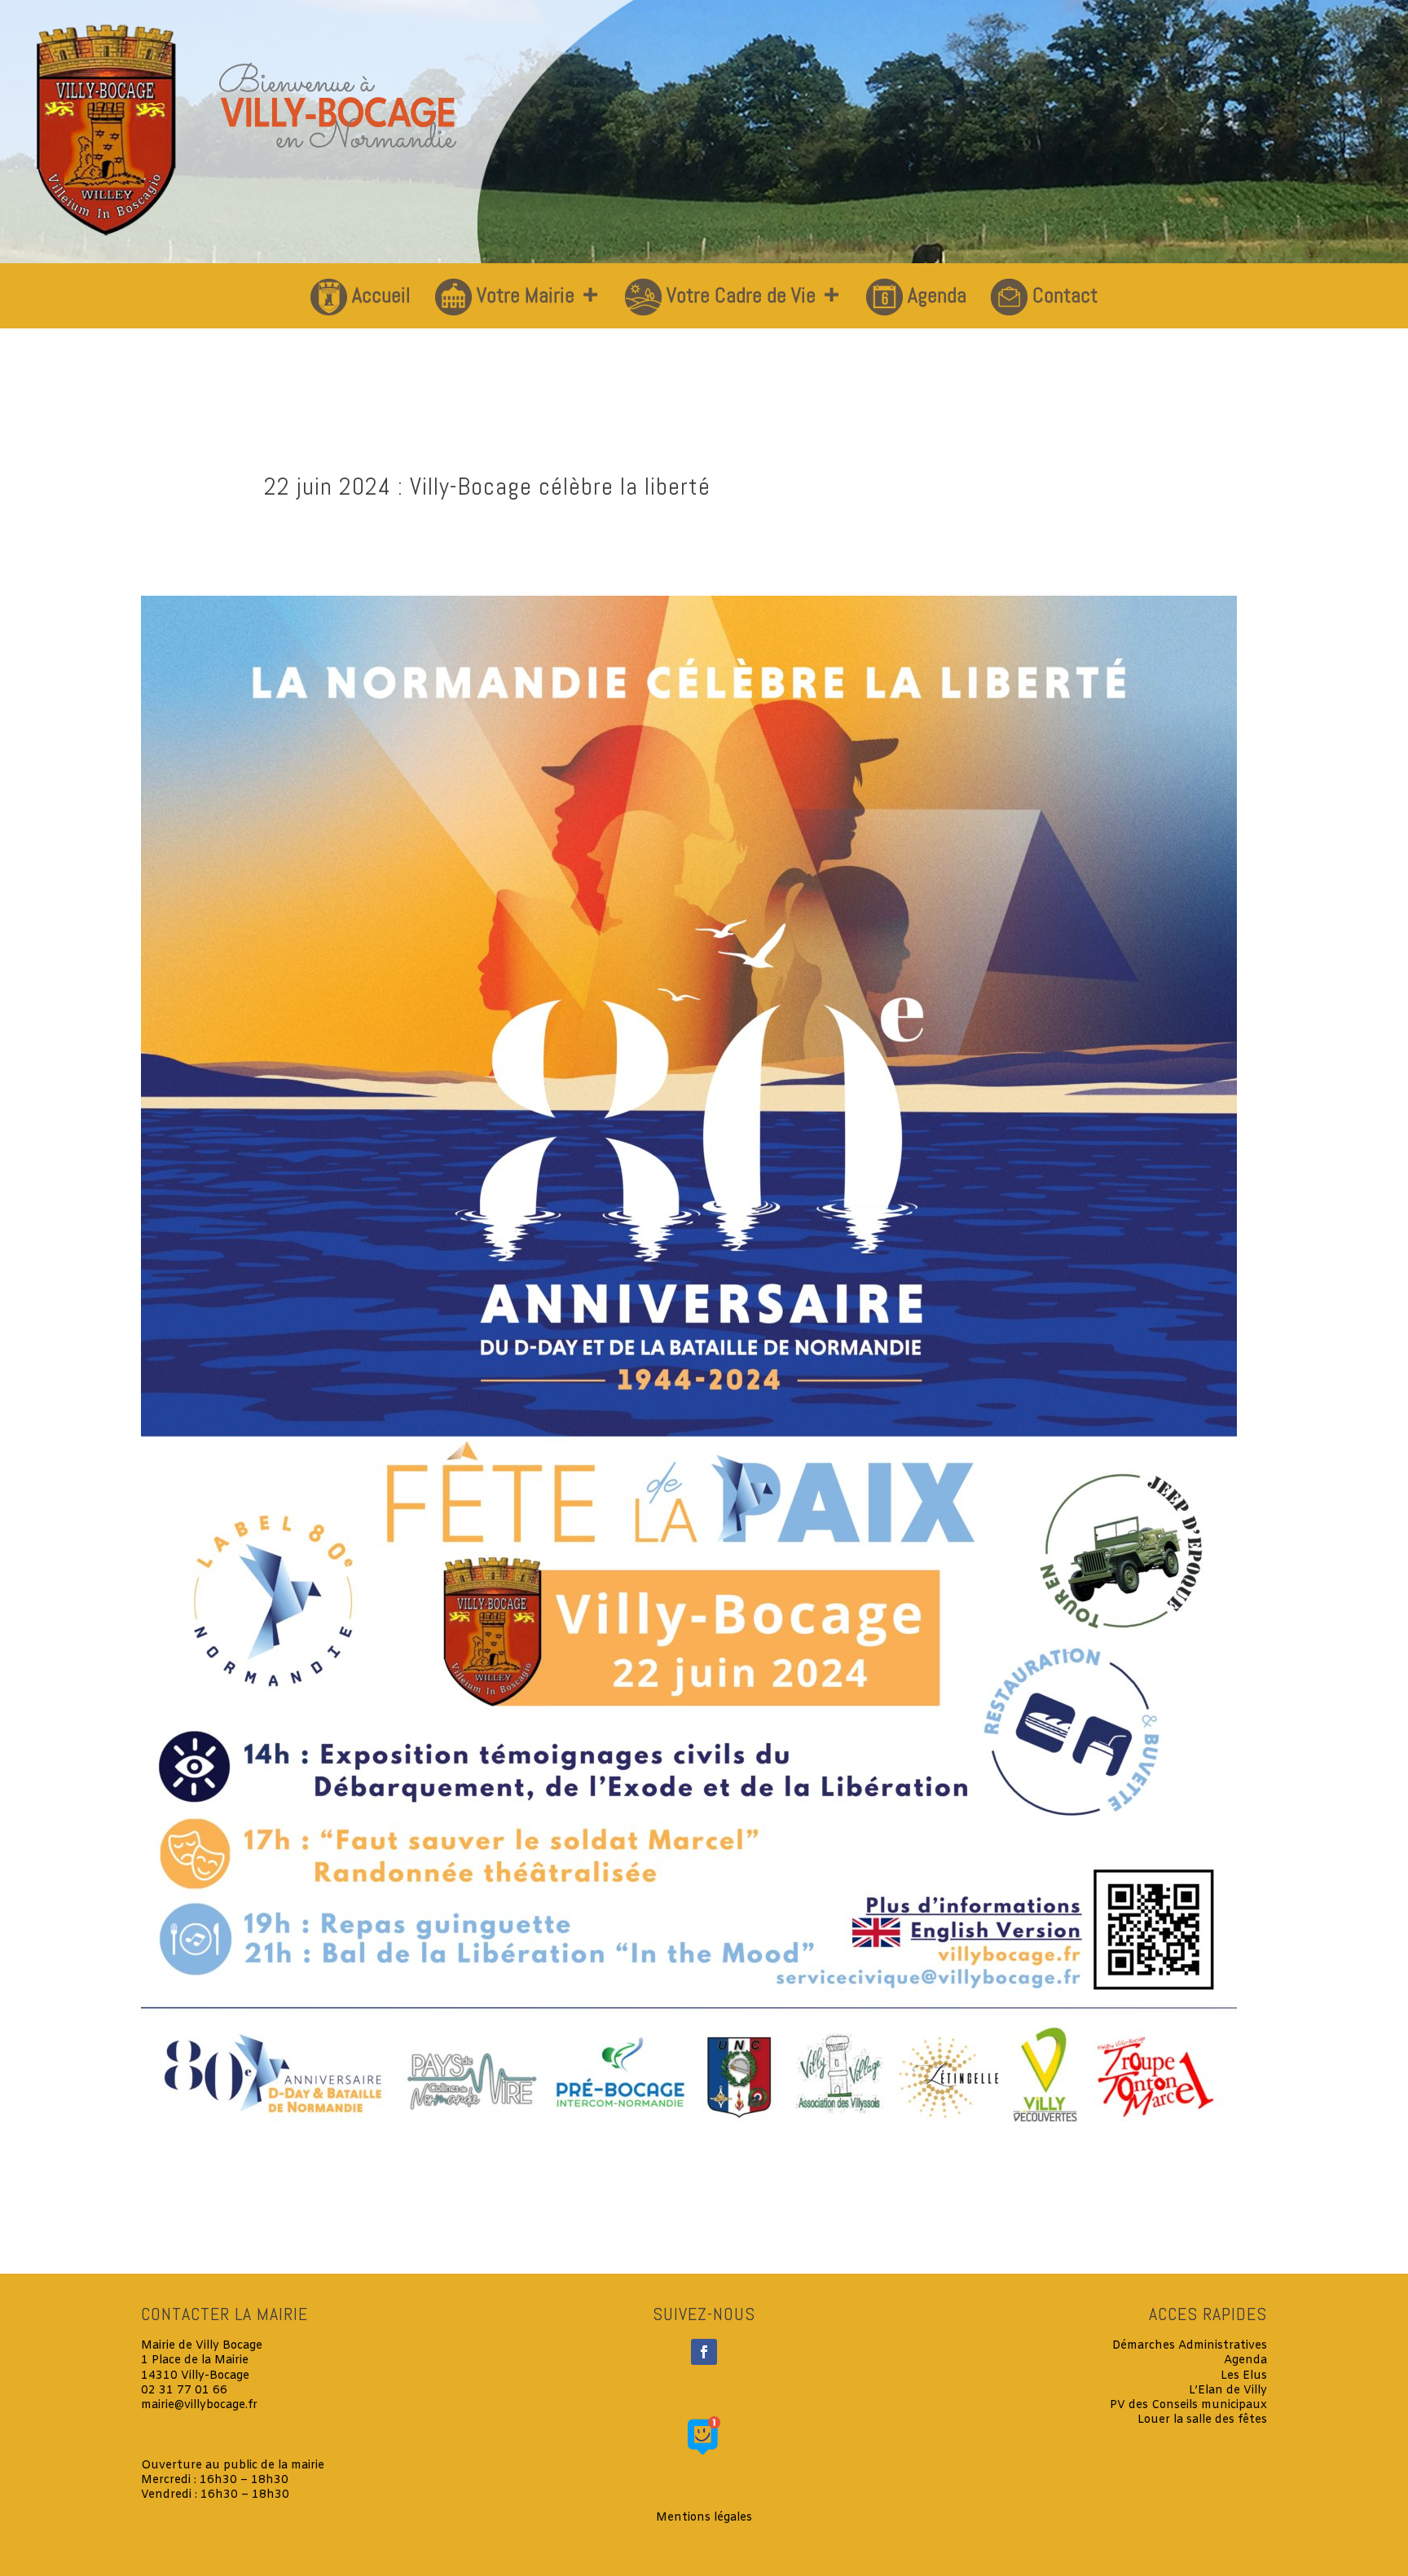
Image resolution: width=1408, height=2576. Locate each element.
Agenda (937, 295)
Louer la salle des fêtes (1202, 2420)
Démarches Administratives (1190, 2346)
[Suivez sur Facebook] (704, 2352)
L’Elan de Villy (1228, 2391)
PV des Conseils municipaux (1188, 2405)
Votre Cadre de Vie (741, 295)
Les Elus (1244, 2376)
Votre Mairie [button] (526, 295)
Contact (1065, 295)
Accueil (381, 295)
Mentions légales (704, 2518)
